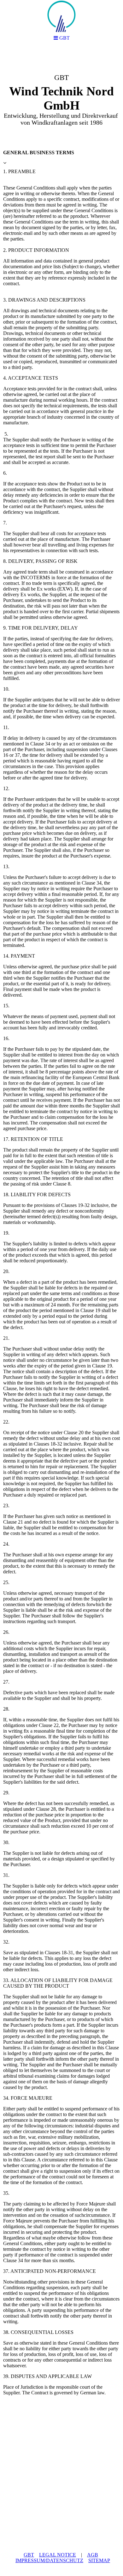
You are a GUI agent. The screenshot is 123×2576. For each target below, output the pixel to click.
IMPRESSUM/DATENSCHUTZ (49, 2560)
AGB (93, 2555)
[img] (61, 96)
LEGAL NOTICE (58, 2555)
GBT (29, 2555)
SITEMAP (99, 2560)
